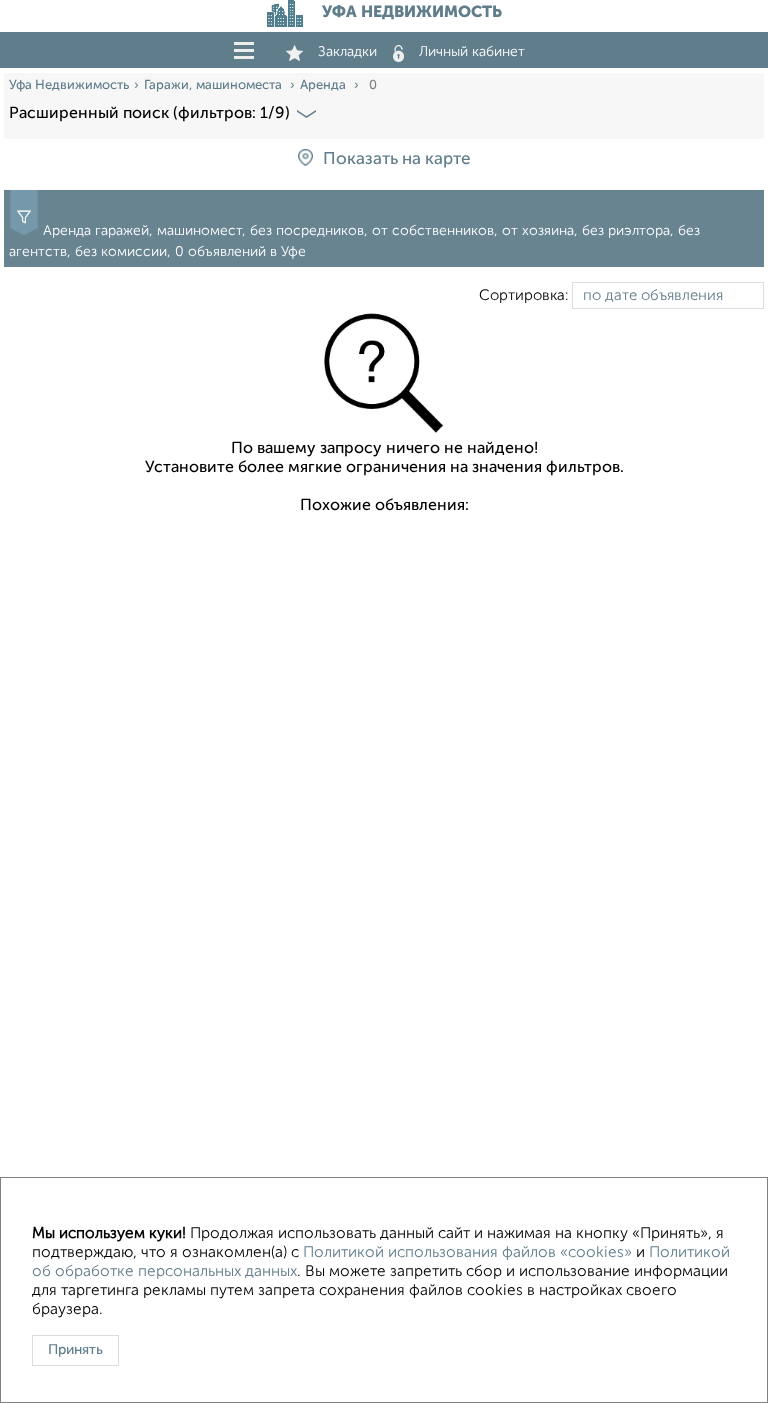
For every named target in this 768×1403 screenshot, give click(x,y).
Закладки (347, 52)
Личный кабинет (472, 52)
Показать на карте (396, 159)
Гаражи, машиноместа (214, 85)
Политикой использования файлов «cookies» (467, 1253)
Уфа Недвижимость (69, 85)
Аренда (324, 85)
